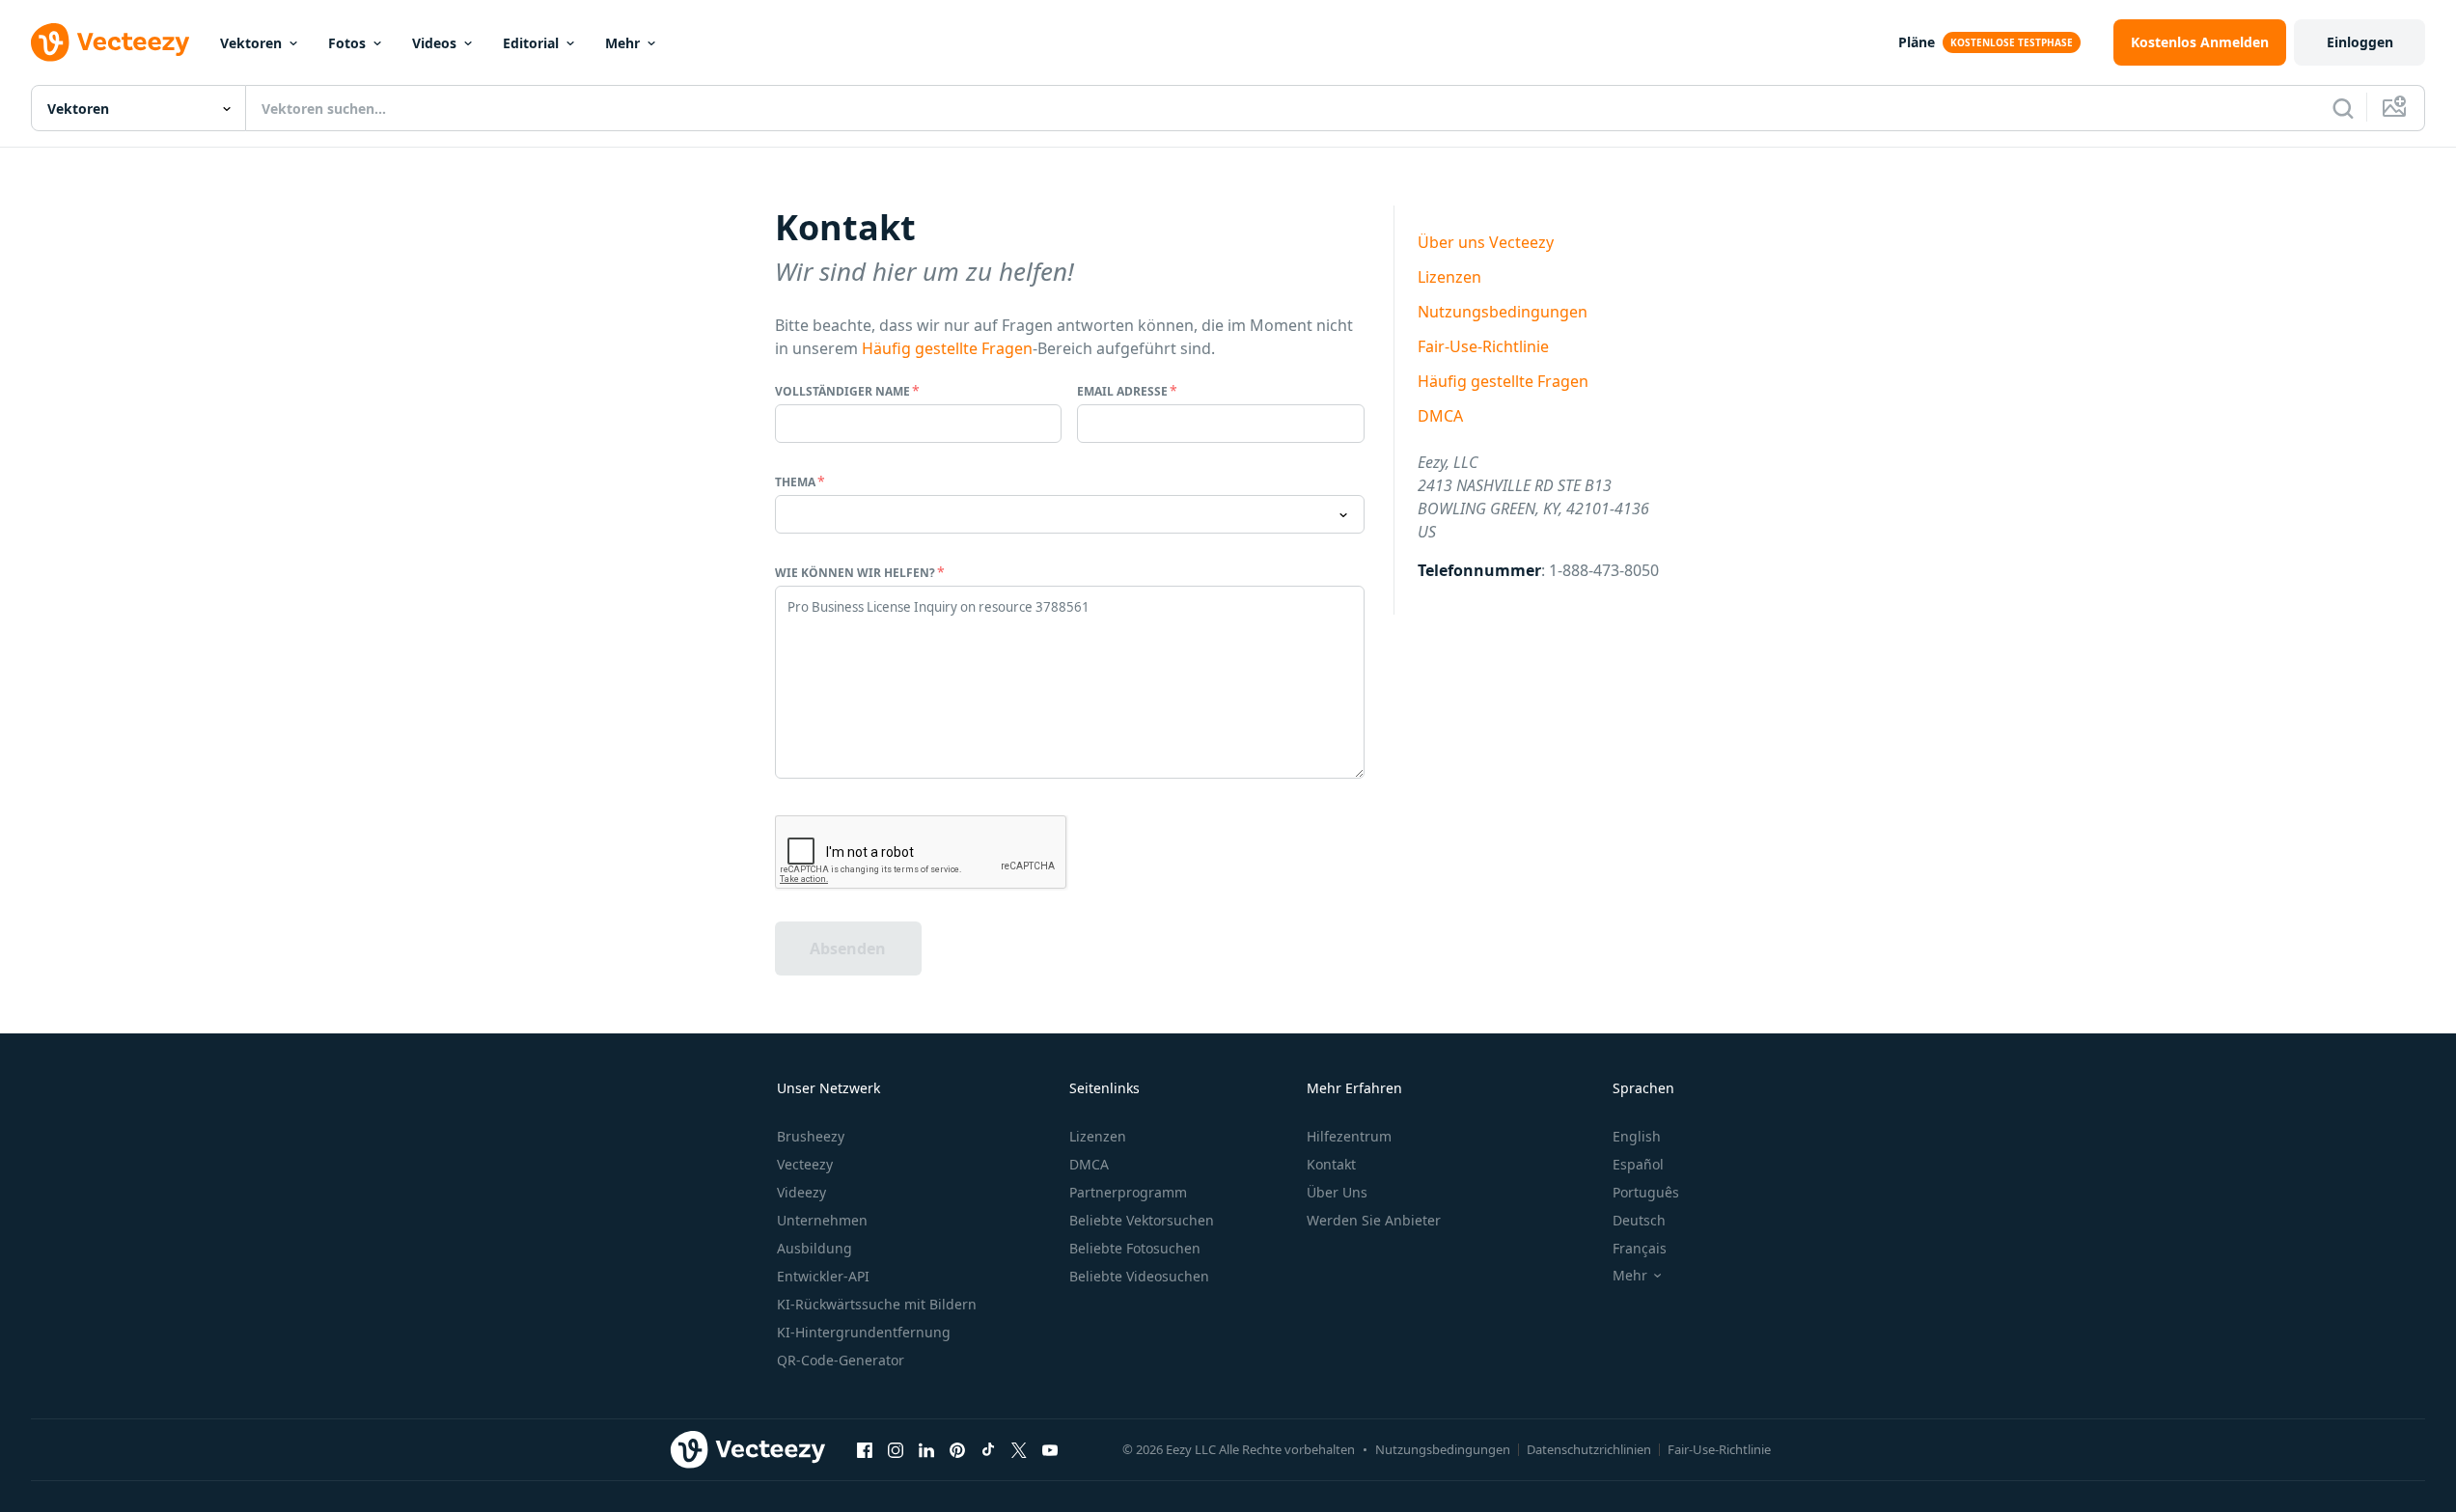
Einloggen (2360, 42)
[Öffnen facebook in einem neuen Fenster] (865, 1449)
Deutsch (1639, 1220)
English (1637, 1136)
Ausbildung (814, 1248)
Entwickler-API (823, 1276)
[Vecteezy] (110, 42)
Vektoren (251, 43)
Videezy (801, 1192)
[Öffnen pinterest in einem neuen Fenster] (957, 1449)
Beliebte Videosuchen (1139, 1276)
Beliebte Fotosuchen (1135, 1248)
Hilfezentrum (1349, 1136)
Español (1638, 1164)
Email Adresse (1122, 391)
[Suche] (2343, 108)
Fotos (347, 43)
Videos (434, 43)
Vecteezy (805, 1164)
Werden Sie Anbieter (1374, 1220)
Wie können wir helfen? (855, 573)
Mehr (622, 43)
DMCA (1440, 416)
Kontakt (1331, 1164)
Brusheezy (811, 1136)
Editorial (531, 43)
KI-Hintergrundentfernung (864, 1332)
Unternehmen (822, 1220)
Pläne (1917, 42)
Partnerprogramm (1128, 1192)
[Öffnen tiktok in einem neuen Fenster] (988, 1449)
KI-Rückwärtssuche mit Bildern (877, 1304)
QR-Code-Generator (841, 1360)
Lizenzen (1449, 277)
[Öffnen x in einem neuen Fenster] (1019, 1449)
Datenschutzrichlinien (1589, 1449)
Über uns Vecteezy (1486, 242)
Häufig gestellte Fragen (947, 348)
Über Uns (1337, 1192)
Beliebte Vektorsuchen (1142, 1220)
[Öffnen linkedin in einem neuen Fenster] (926, 1449)
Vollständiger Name (842, 391)
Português (1646, 1192)
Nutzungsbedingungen (1503, 312)
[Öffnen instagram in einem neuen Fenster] (896, 1449)
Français (1640, 1248)
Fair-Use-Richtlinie (1483, 346)
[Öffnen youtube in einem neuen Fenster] (1050, 1449)
